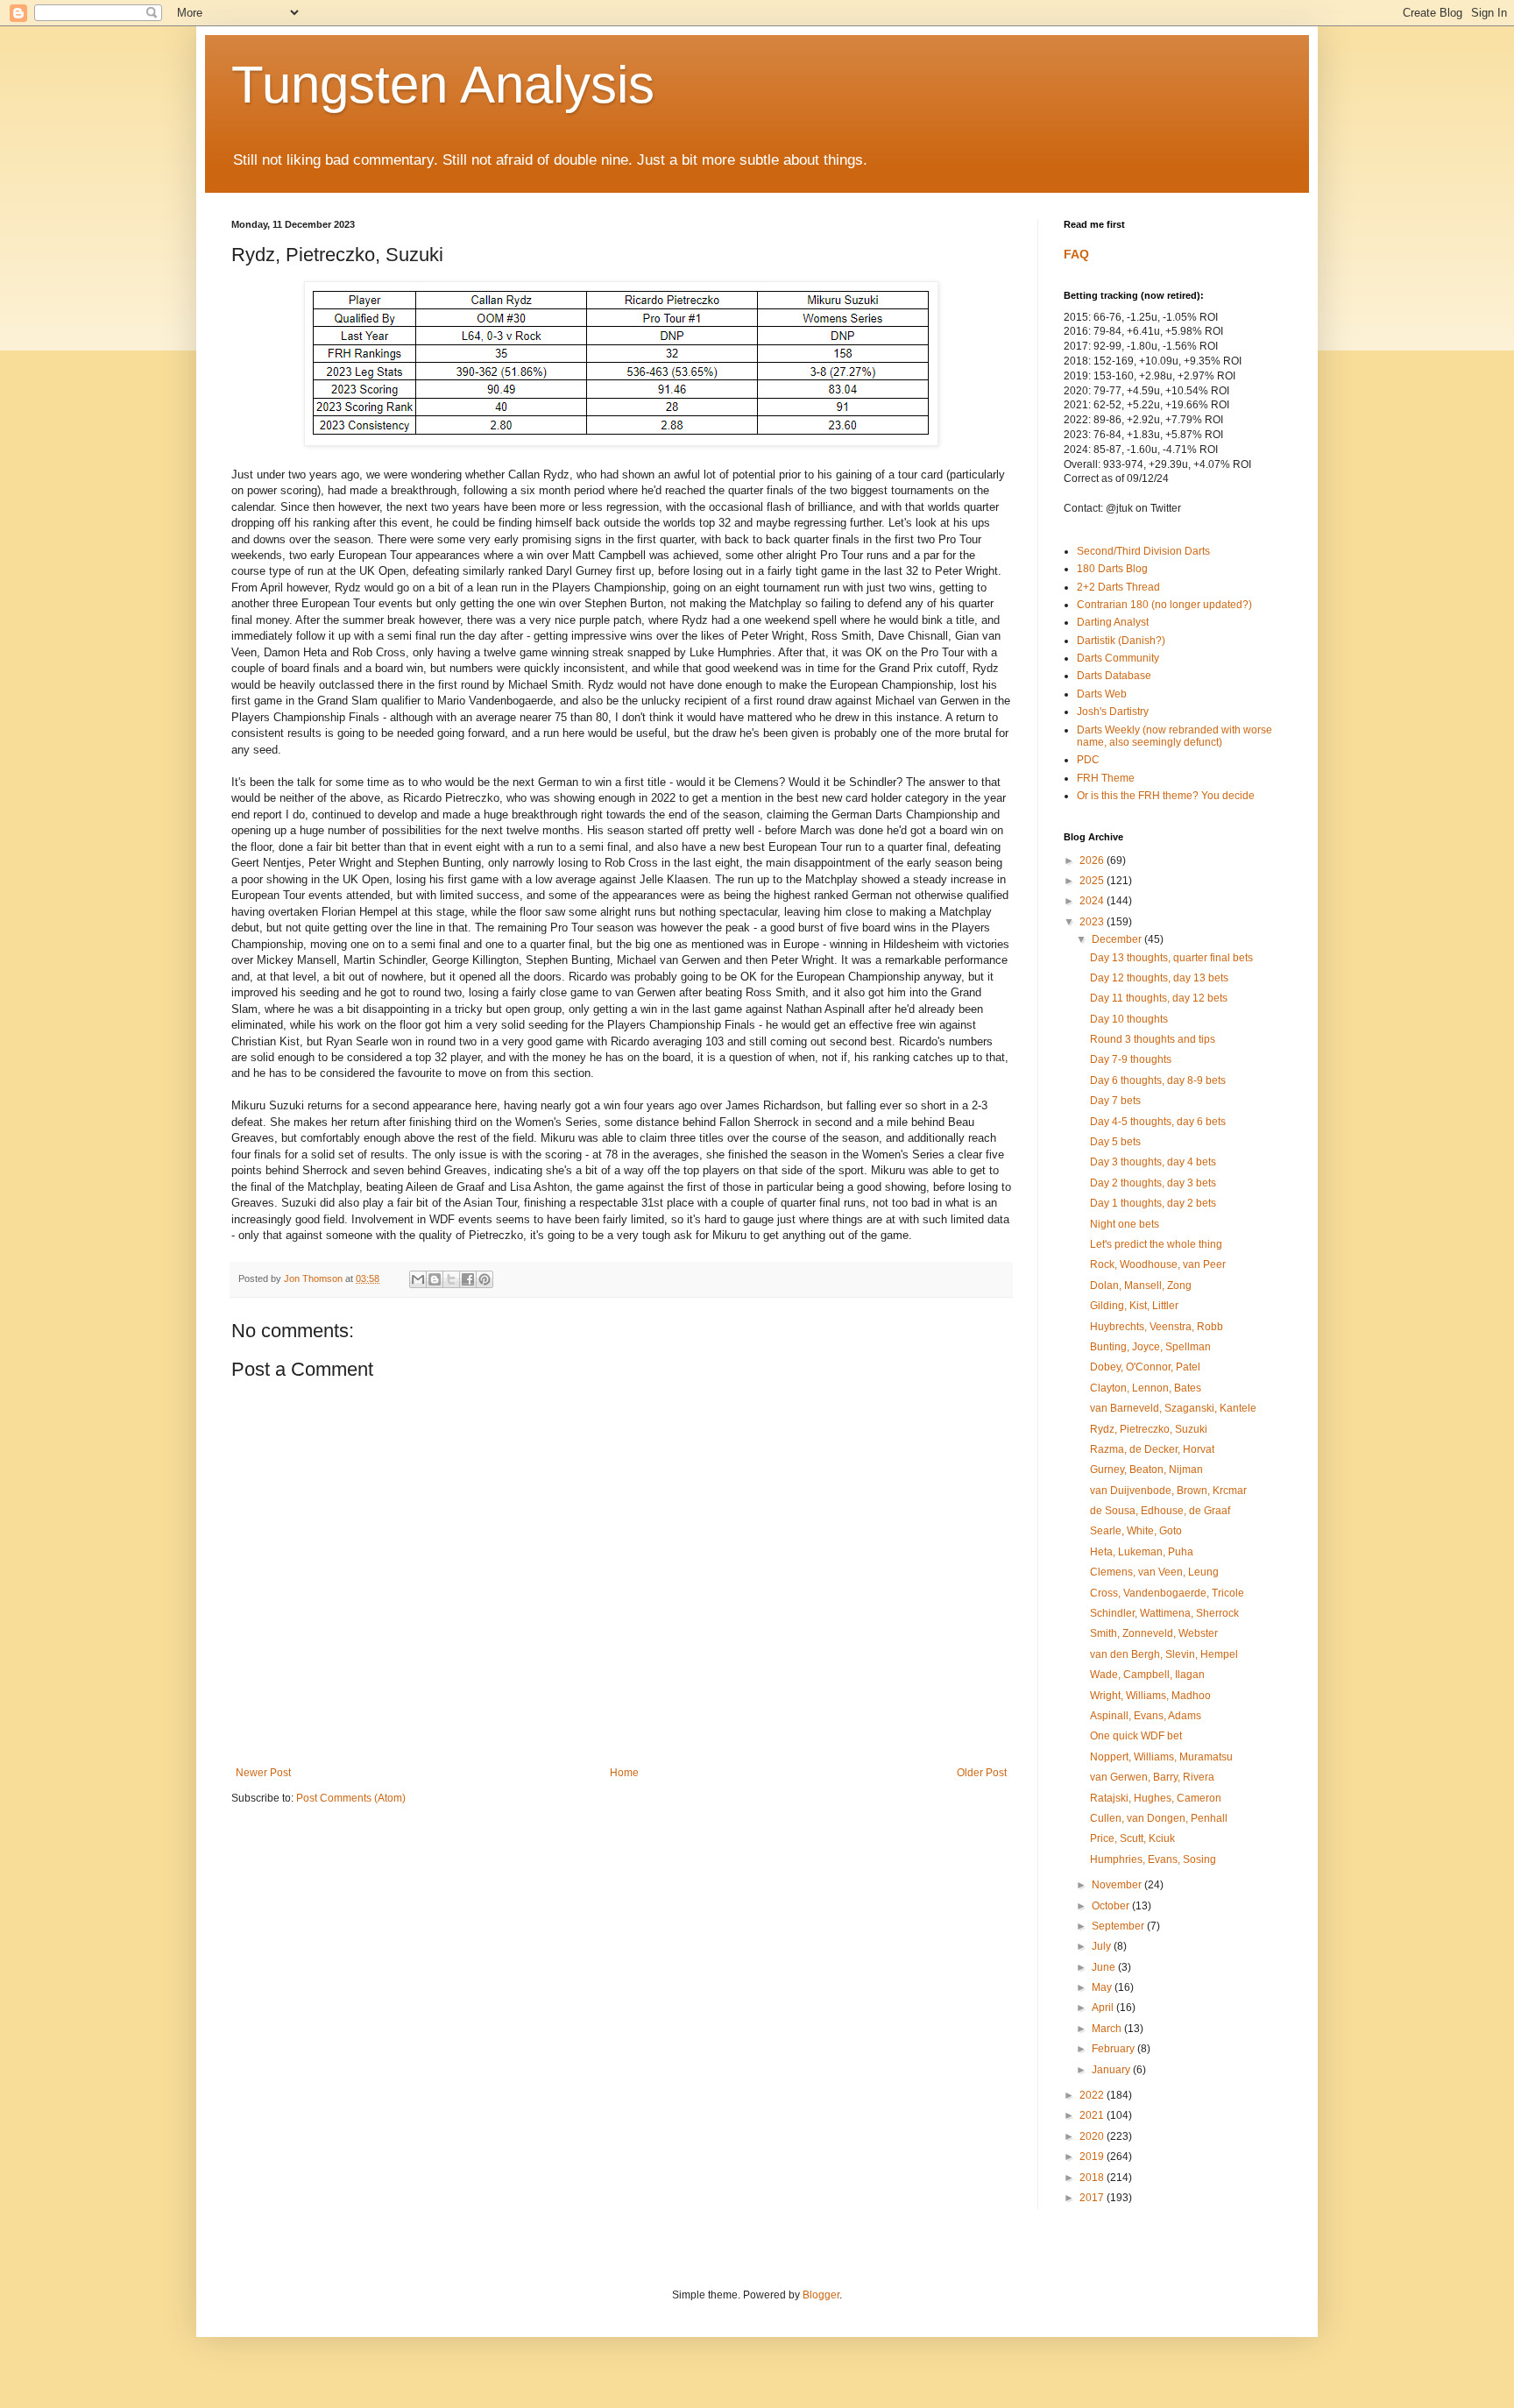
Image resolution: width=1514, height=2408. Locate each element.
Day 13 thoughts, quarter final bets (1171, 958)
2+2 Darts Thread (1118, 587)
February (1114, 2049)
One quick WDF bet (1136, 1736)
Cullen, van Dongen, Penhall (1159, 1818)
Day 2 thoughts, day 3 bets (1153, 1183)
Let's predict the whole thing (1156, 1244)
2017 (1093, 2198)
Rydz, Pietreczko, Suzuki (1149, 1429)
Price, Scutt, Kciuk (1132, 1838)
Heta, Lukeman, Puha (1142, 1552)
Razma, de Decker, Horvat (1152, 1449)
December (1118, 939)
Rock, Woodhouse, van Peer (1158, 1264)
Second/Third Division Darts (1143, 551)
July (1103, 1946)
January (1112, 2070)
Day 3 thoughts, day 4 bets (1153, 1162)
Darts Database (1114, 676)
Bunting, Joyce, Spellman (1150, 1347)
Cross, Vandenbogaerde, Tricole (1167, 1593)
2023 (1093, 922)
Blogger (821, 2295)
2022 (1093, 2095)
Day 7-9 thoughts (1131, 1059)
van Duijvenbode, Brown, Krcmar (1168, 1491)
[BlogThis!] (435, 1279)
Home (624, 1773)
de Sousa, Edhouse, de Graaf (1160, 1511)
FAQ (1076, 254)
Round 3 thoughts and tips (1153, 1039)
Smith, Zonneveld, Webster (1154, 1633)
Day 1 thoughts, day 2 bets (1153, 1203)
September (1119, 1926)
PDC (1088, 760)
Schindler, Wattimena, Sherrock (1164, 1613)
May (1103, 1987)
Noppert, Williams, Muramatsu (1161, 1757)
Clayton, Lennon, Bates (1146, 1388)
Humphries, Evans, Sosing (1153, 1859)
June (1105, 1967)
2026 (1093, 861)
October (1112, 1906)
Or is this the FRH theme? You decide (1166, 796)
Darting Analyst (1113, 622)
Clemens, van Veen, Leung (1154, 1572)
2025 (1093, 881)
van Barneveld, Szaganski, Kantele (1173, 1408)
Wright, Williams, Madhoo (1150, 1696)
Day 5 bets (1115, 1142)
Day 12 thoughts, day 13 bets (1159, 978)
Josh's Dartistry (1113, 712)
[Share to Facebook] (468, 1279)
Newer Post (263, 1773)
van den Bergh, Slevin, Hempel (1164, 1654)
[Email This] (418, 1279)
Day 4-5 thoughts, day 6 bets (1158, 1122)
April (1104, 2008)
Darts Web (1102, 694)
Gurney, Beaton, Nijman (1146, 1470)
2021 (1093, 2115)
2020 (1093, 2136)
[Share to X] (451, 1279)
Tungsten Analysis (443, 85)
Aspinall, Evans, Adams (1146, 1716)
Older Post (982, 1773)
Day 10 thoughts (1129, 1019)
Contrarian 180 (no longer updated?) (1164, 605)
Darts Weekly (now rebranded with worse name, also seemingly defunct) (1174, 736)
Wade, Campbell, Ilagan (1147, 1675)
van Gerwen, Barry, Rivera (1152, 1777)
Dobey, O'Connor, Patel (1145, 1367)
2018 (1093, 2178)
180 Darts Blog (1112, 569)
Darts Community (1118, 658)
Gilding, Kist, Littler (1134, 1306)
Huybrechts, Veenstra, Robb (1157, 1327)
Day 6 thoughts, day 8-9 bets (1158, 1080)
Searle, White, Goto (1136, 1531)
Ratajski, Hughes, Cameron (1156, 1798)
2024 (1093, 901)
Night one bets (1125, 1224)
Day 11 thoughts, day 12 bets (1159, 998)
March (1108, 2029)
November (1118, 1885)
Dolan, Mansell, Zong (1141, 1285)
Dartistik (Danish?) (1121, 641)
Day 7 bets (1115, 1101)
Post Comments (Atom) (351, 1798)
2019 (1093, 2157)
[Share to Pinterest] (485, 1279)
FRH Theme (1106, 778)
